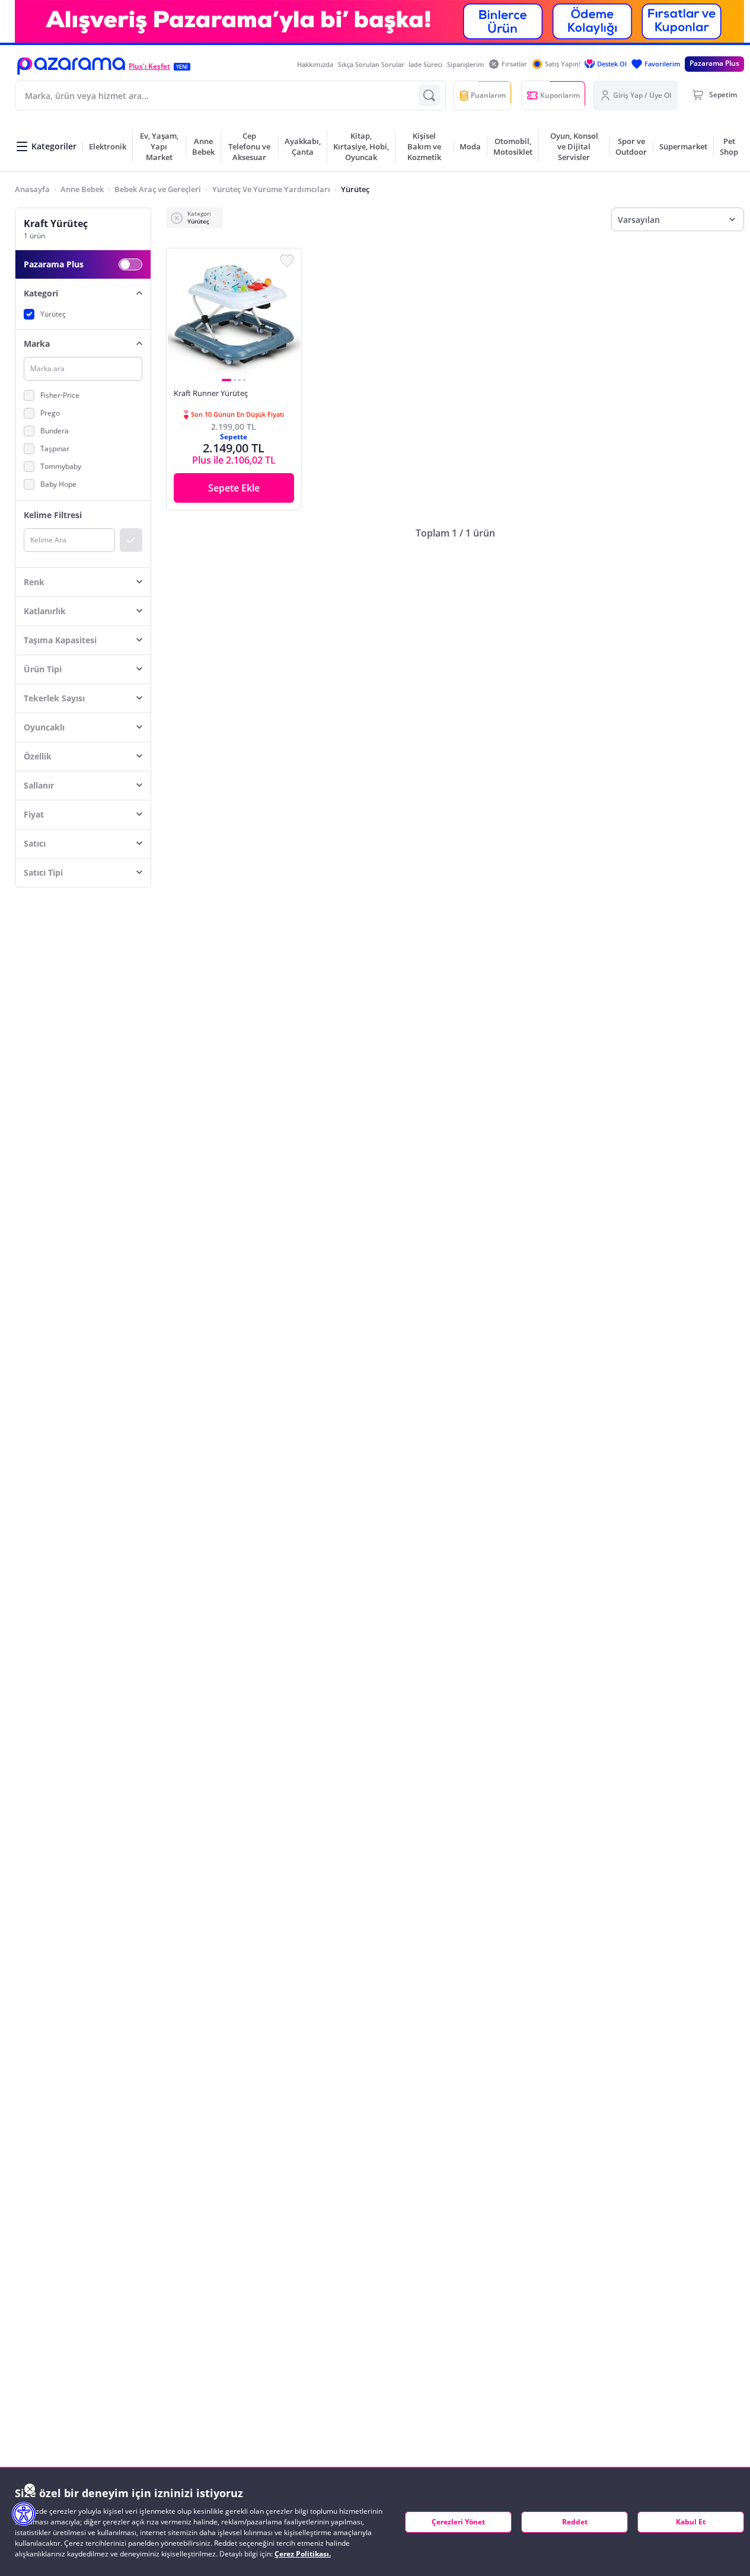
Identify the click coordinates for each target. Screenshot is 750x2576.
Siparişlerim (466, 64)
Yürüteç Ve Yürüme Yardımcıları (271, 189)
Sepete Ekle (234, 488)
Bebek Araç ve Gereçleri (158, 189)
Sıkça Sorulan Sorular (371, 64)
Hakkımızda (315, 64)
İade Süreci (425, 64)
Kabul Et (691, 2522)
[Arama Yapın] (429, 95)
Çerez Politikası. (303, 2554)
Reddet (575, 2522)
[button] (71, 66)
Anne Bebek (82, 189)
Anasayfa (32, 189)
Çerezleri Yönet (458, 2522)
